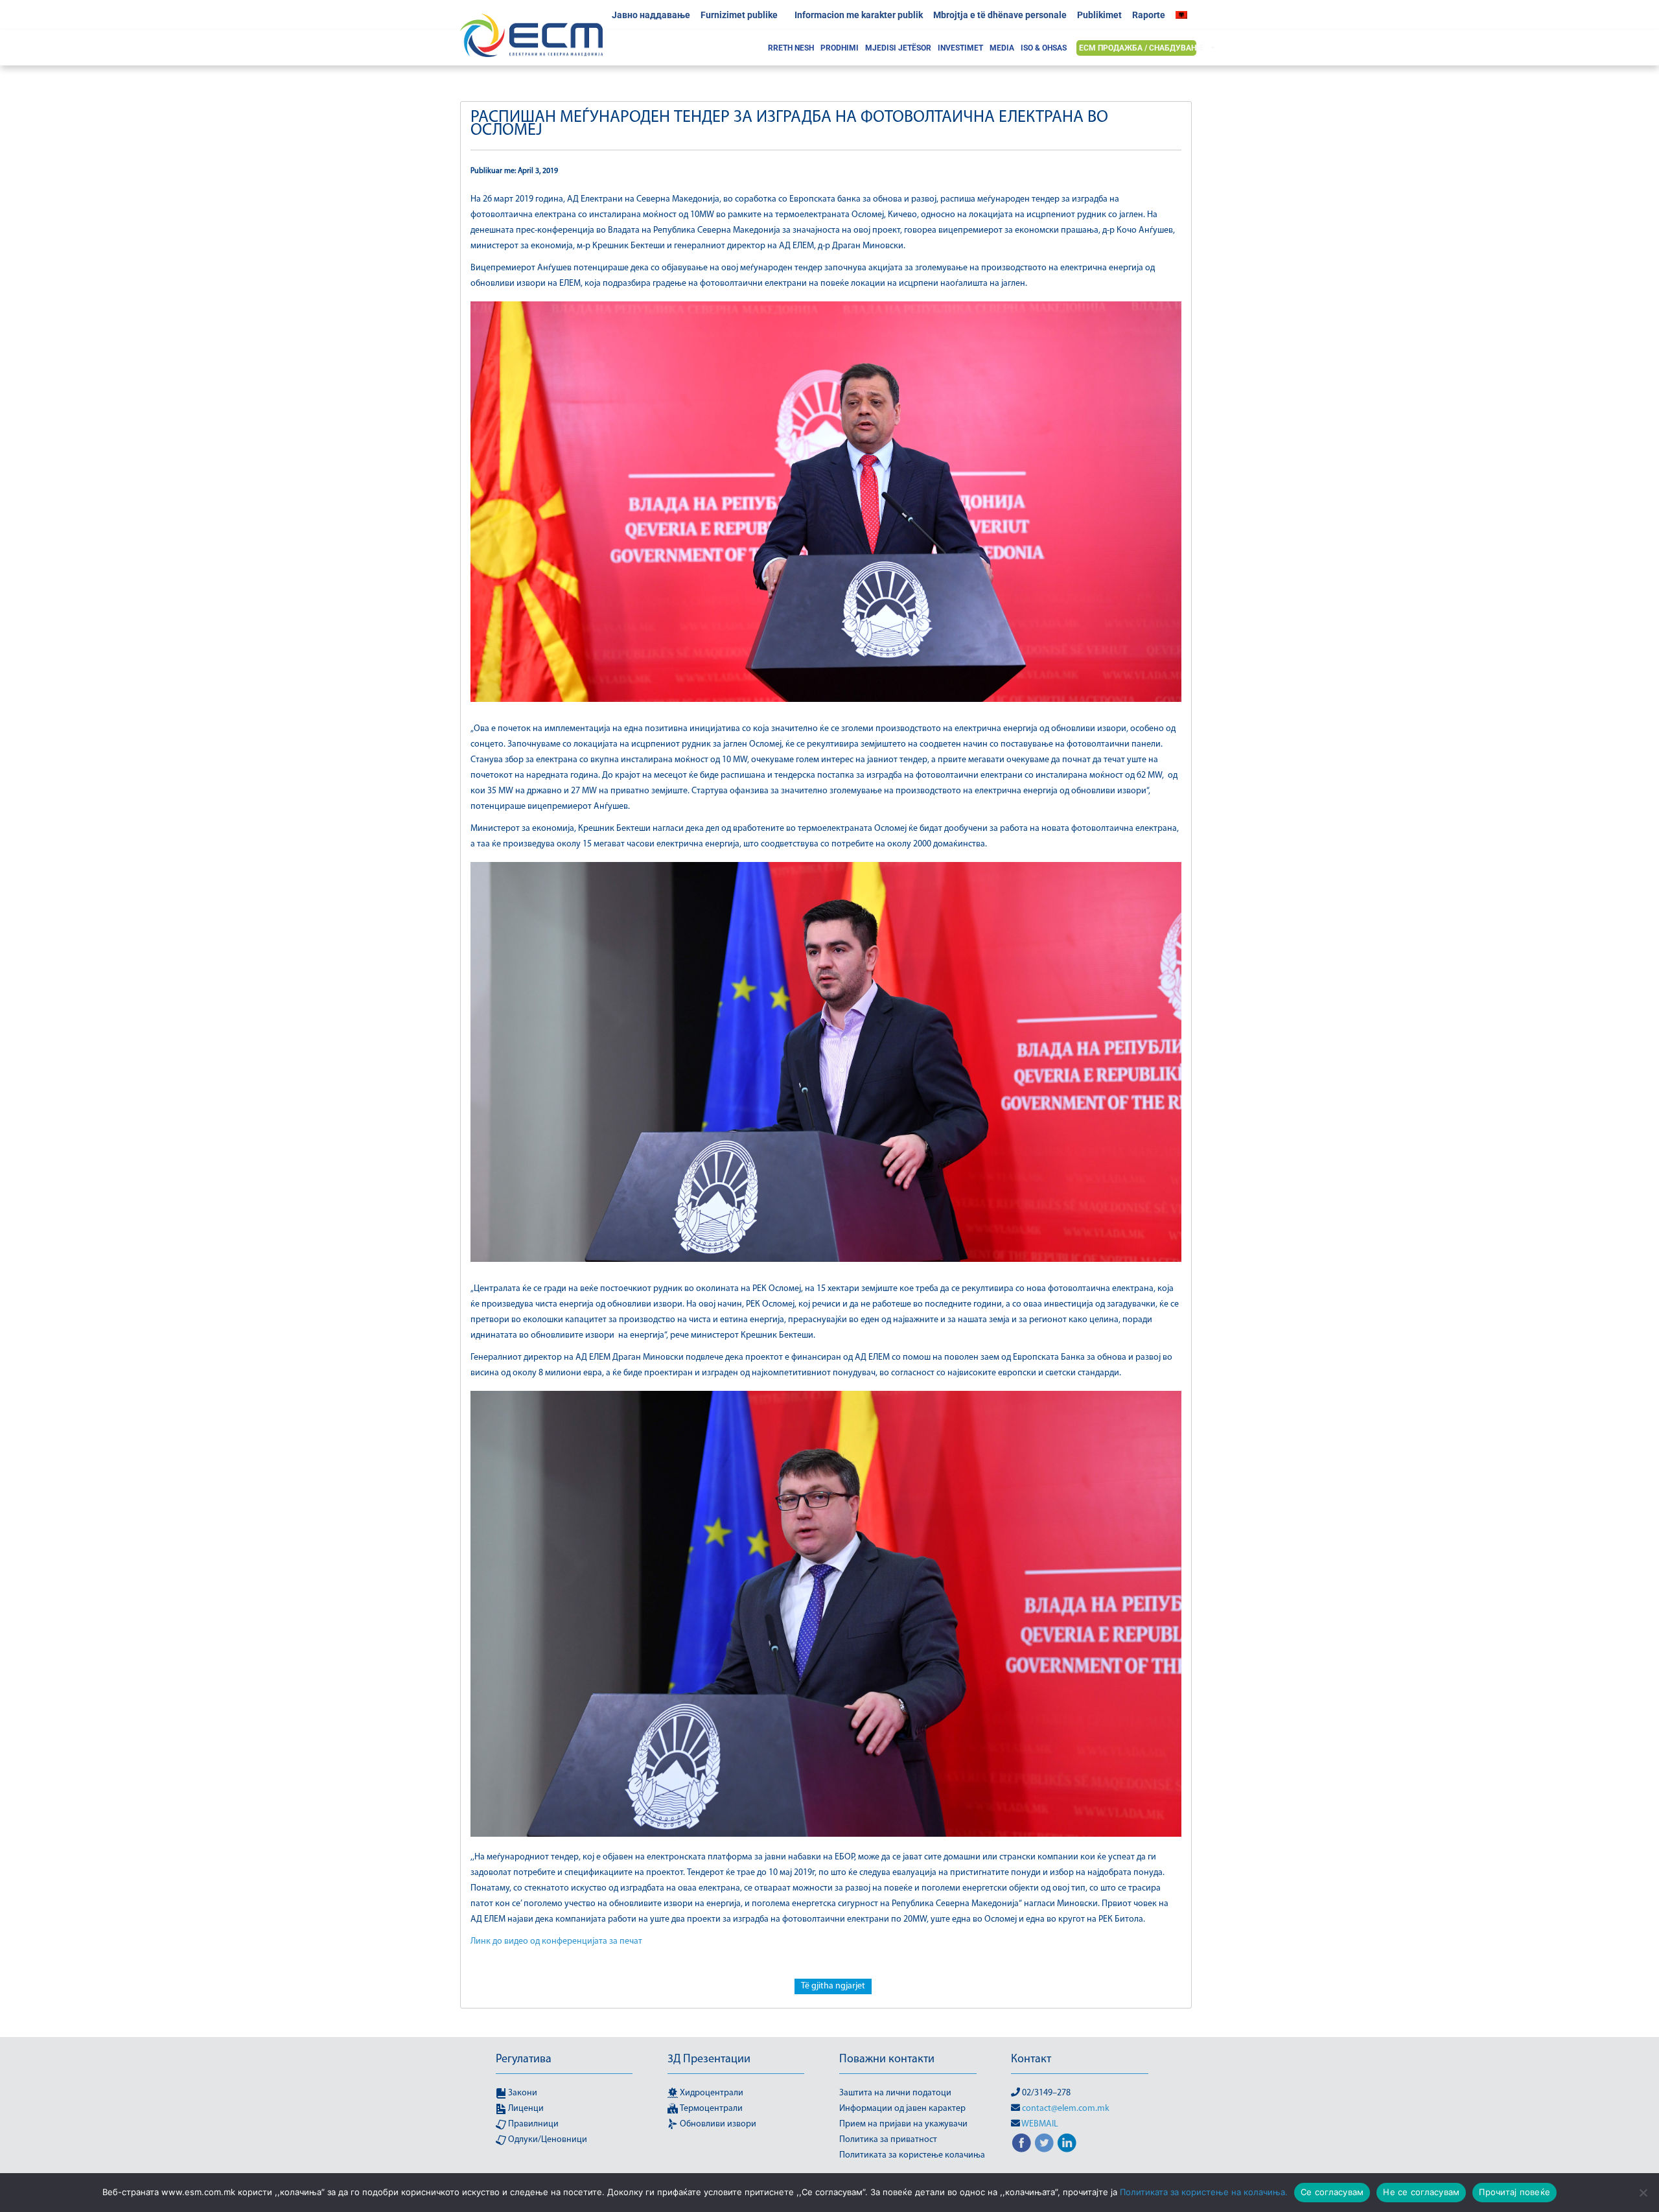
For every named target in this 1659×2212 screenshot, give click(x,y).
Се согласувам (1332, 2192)
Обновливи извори (717, 2124)
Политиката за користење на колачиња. (1204, 2192)
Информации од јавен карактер (902, 2109)
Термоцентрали (710, 2109)
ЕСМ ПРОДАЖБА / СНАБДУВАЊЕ (1142, 48)
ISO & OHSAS (1044, 48)
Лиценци (525, 2109)
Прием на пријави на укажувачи (903, 2124)
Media (1002, 48)
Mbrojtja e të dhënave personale (1000, 15)
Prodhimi (840, 48)
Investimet (960, 48)
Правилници (532, 2124)
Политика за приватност (888, 2140)
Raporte (1149, 15)
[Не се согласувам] (1643, 2193)
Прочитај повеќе (1514, 2192)
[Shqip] (1185, 15)
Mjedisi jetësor (898, 48)
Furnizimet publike (739, 15)
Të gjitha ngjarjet (833, 1986)
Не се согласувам (1421, 2192)
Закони (522, 2093)
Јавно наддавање (651, 15)
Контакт (1031, 2060)
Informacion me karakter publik (859, 15)
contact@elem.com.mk (1066, 2109)
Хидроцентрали (711, 2093)
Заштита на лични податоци (895, 2093)
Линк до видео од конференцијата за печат (556, 1941)
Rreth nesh (791, 48)
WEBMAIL (1040, 2124)
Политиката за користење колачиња (912, 2155)
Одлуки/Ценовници (547, 2140)
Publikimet (1099, 15)
